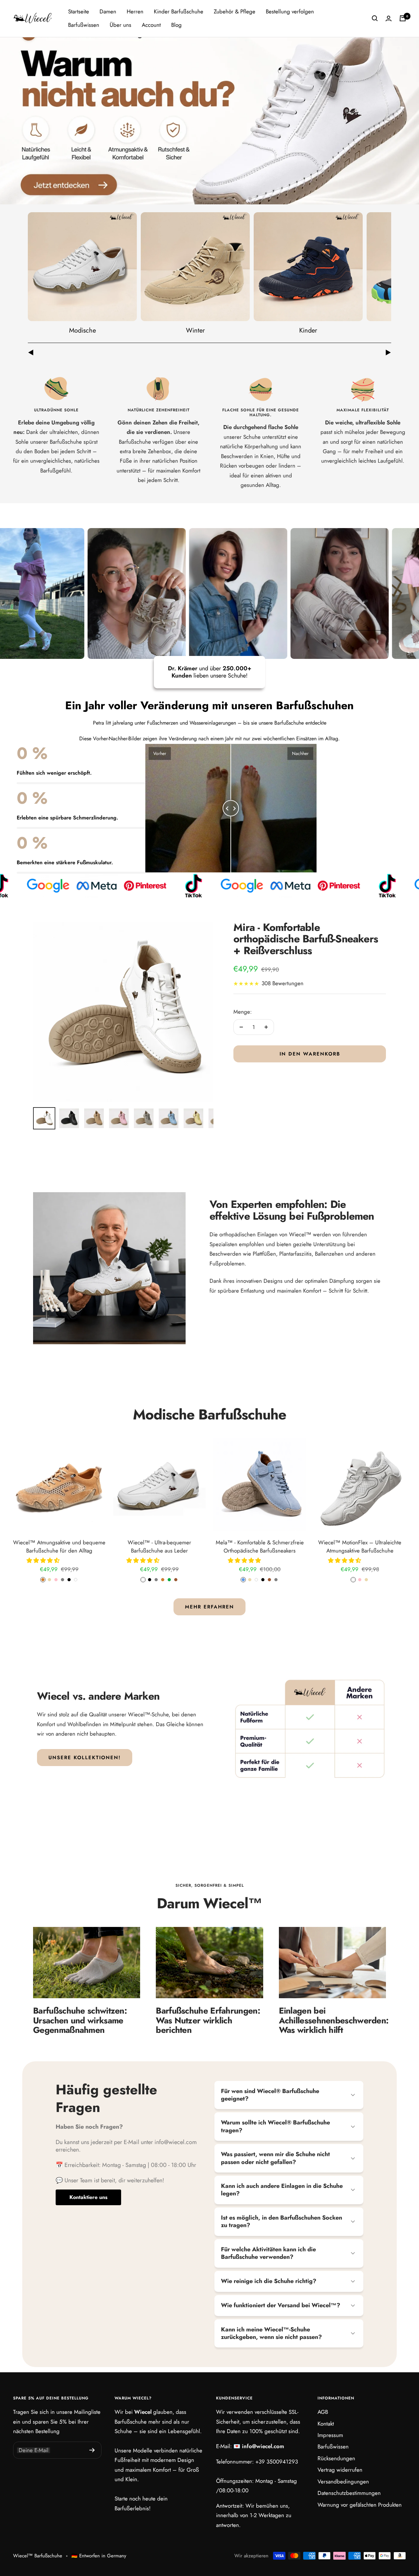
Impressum (330, 2435)
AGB (323, 2412)
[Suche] (375, 18)
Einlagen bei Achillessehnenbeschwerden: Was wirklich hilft (334, 2020)
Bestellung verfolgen (290, 11)
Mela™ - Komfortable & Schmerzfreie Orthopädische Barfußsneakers (260, 1547)
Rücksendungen (336, 2458)
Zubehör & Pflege (235, 11)
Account (151, 25)
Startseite (79, 11)
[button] (44, 1560)
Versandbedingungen (343, 2482)
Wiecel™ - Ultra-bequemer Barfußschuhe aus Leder (159, 1547)
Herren (135, 11)
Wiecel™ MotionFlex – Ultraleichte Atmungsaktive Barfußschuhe (360, 1547)
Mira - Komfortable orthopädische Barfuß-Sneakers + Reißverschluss (306, 939)
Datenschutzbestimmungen (349, 2493)
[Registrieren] (92, 2450)
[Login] (389, 18)
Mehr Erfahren (209, 1607)
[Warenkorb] (403, 18)
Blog (176, 25)
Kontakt (326, 2424)
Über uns (120, 25)
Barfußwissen (84, 25)
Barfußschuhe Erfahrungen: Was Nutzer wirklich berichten (208, 2020)
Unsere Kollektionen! (85, 1758)
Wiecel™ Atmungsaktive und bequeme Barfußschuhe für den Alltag (59, 1547)
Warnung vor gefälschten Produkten (360, 2505)
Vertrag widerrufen (340, 2470)
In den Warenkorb (310, 1054)
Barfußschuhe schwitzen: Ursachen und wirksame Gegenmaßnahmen (80, 2020)
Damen (108, 11)
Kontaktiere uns (88, 2197)
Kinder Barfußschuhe (179, 11)
